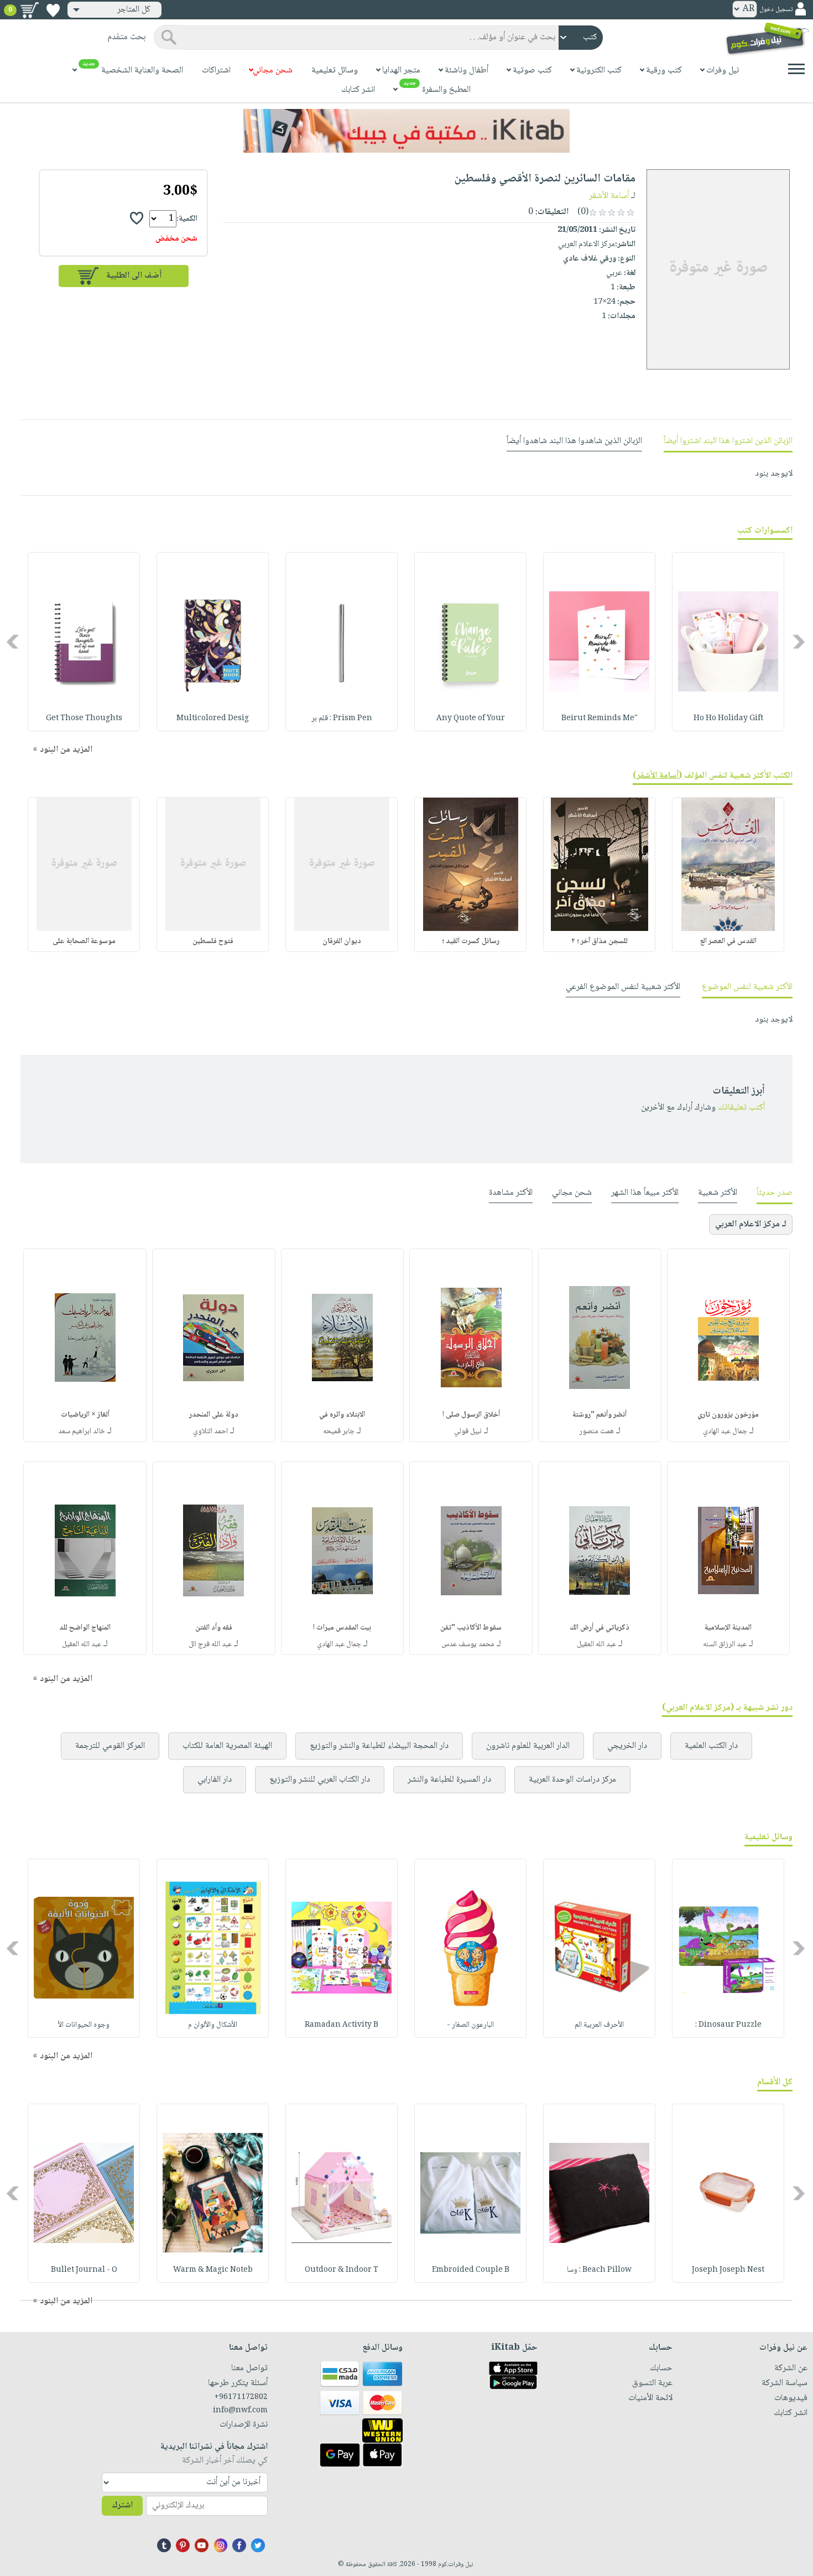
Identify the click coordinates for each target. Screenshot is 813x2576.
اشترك (122, 2505)
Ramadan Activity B (342, 2025)
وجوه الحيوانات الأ (84, 2025)
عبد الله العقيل (596, 1645)
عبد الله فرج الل (210, 1645)
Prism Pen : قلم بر (342, 719)
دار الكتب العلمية (711, 1746)
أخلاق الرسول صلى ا (471, 1415)
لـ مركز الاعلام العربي (751, 1224)
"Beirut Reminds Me (600, 719)
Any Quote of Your (471, 719)
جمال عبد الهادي (725, 1432)
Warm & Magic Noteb (213, 2270)
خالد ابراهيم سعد (82, 1432)
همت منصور (596, 1432)
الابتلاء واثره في (342, 1415)
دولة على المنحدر (214, 1415)
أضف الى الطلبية (134, 276)
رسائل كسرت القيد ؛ (471, 941)
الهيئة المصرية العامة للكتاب (227, 1746)
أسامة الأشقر (609, 196)
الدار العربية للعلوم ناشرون (528, 1746)
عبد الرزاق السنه (725, 1645)
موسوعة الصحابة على (84, 941)
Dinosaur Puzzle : (728, 2025)
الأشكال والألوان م (213, 2025)
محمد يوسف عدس (468, 1645)
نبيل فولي (468, 1432)
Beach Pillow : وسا (599, 2270)
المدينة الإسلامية (728, 1628)
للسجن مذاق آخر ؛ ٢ (600, 941)
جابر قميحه (339, 1432)
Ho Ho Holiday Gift (728, 719)
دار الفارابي (215, 1780)
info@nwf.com (240, 2411)
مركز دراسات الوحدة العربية (572, 1780)
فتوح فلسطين (213, 941)
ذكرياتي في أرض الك (600, 1628)
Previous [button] (799, 641)
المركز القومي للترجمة (110, 1746)
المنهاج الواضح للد (85, 1628)
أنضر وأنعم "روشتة (600, 1415)
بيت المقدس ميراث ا (342, 1628)
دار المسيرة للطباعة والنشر (449, 1780)
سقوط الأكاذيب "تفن (471, 1628)
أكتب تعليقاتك (741, 1108)
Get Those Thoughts (84, 719)
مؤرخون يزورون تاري (728, 1415)
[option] (728, 642)
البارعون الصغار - (470, 2025)
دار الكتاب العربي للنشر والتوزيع (320, 1780)
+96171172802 (241, 2397)
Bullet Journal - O (84, 2270)
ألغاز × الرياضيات (85, 1415)
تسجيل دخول (776, 10)
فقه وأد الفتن (214, 1628)
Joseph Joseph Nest (728, 2270)
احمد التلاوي (210, 1432)
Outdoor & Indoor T (342, 2270)
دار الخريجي (627, 1746)
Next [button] (14, 641)
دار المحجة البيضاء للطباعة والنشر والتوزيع (379, 1746)
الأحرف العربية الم (599, 2025)
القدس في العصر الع (728, 941)
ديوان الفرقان (342, 941)
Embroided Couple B (471, 2270)
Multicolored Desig (213, 719)
